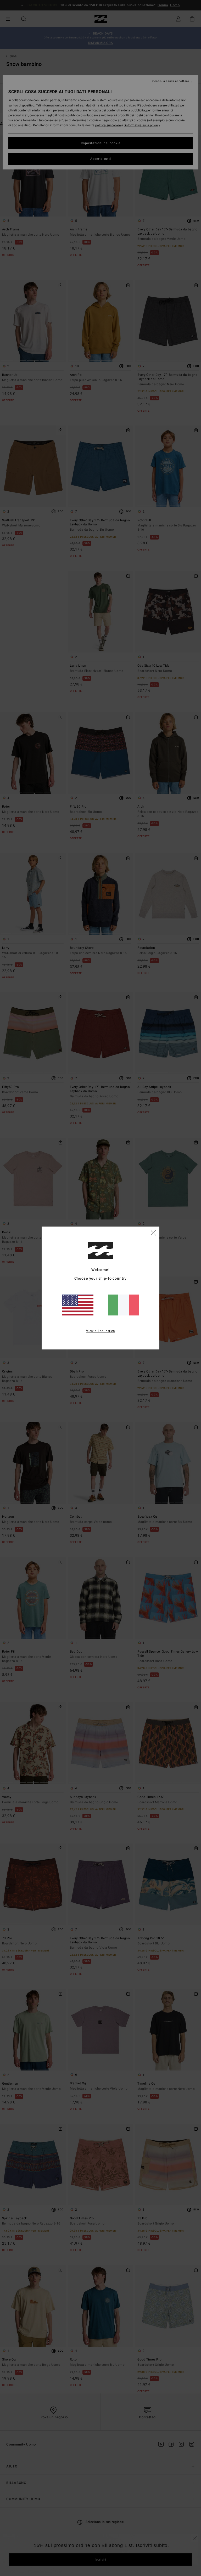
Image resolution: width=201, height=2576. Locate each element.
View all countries (100, 1331)
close (153, 1233)
